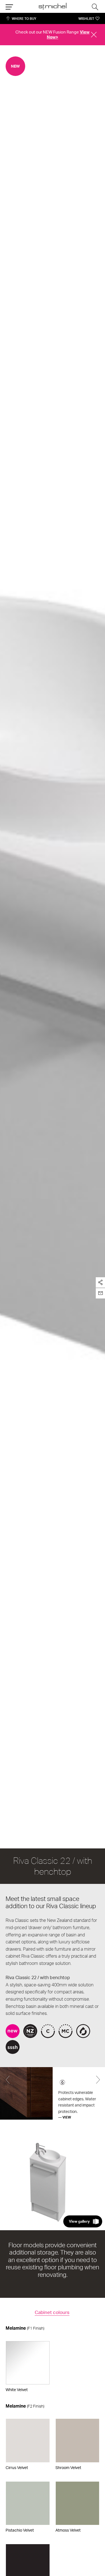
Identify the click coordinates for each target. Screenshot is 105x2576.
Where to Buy (24, 19)
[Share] (100, 1282)
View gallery (79, 2221)
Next (98, 2080)
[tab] (52, 2313)
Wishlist (86, 19)
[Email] (100, 1293)
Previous (7, 2080)
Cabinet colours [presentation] (52, 2312)
